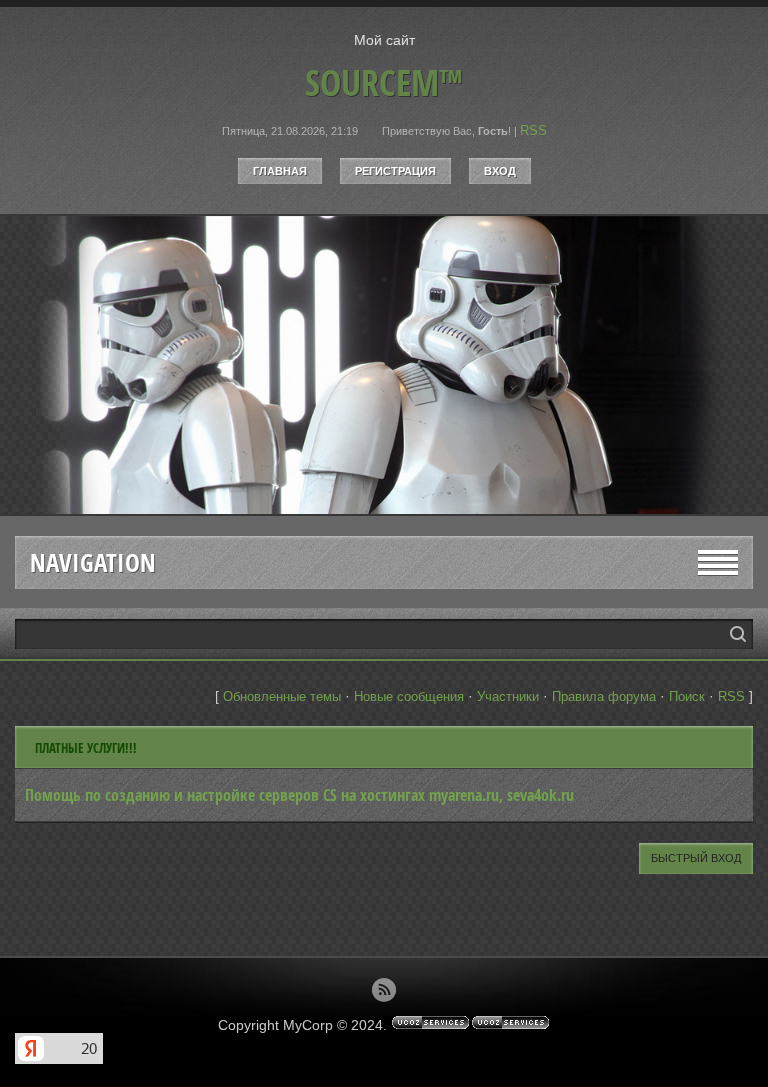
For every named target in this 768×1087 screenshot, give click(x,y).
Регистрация (395, 171)
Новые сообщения (409, 696)
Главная (280, 171)
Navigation (93, 562)
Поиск (687, 696)
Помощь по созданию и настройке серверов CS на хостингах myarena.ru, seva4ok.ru (299, 795)
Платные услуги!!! (86, 748)
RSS (533, 130)
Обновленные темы (282, 696)
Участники (508, 696)
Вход (500, 171)
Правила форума (604, 696)
